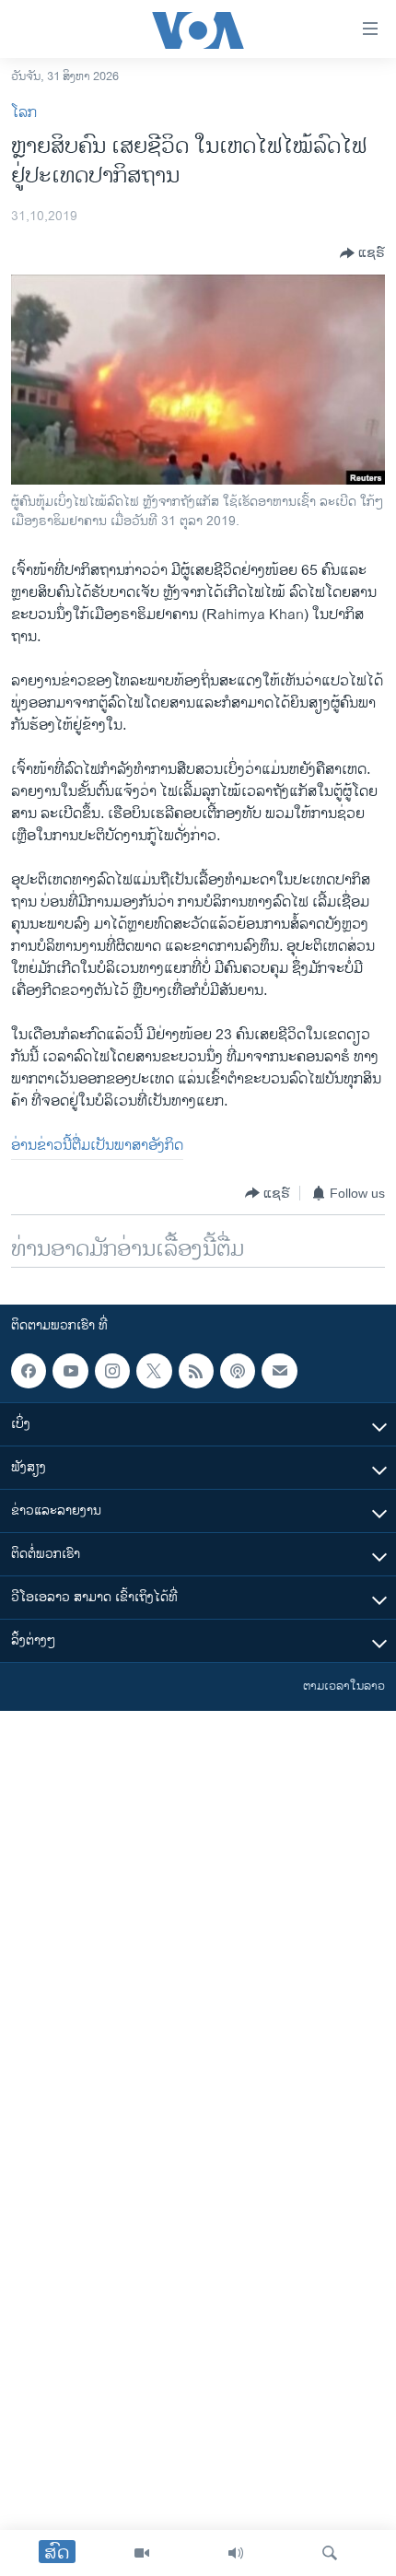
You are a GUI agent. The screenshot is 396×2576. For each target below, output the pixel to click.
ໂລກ (24, 113)
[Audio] (236, 2553)
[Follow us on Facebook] (29, 1371)
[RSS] (196, 1371)
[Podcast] (238, 1371)
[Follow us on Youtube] (70, 1371)
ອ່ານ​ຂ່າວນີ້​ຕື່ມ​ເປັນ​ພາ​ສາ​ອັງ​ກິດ (97, 1146)
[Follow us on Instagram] (112, 1371)
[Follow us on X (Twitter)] (154, 1371)
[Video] (142, 2553)
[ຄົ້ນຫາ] (330, 2553)
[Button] (362, 253)
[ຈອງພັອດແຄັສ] (279, 1371)
